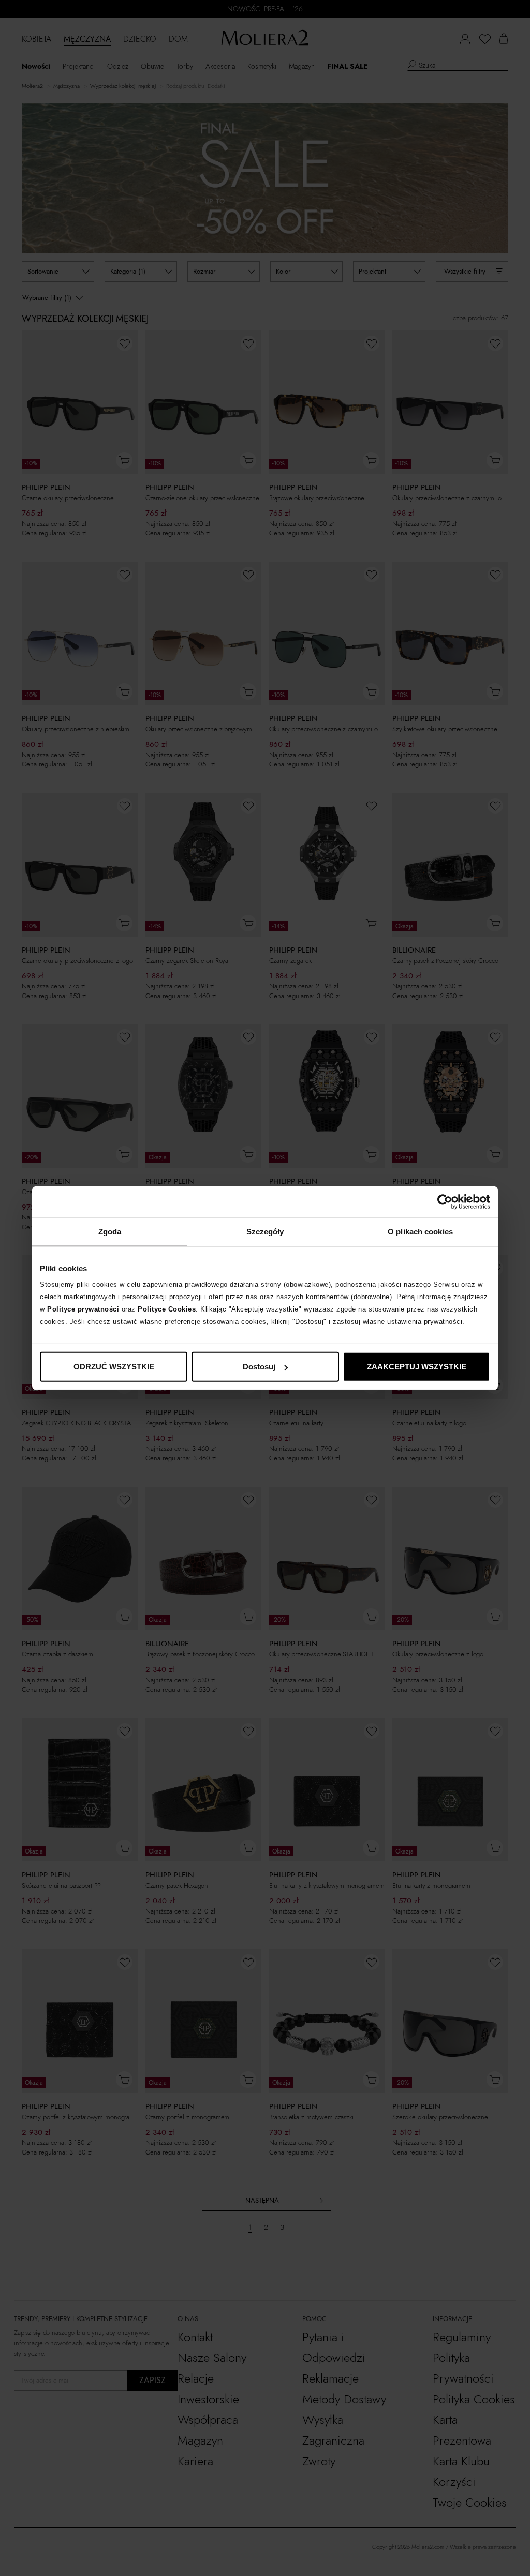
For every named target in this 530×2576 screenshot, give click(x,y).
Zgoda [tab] (110, 1231)
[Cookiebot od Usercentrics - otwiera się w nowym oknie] (445, 1201)
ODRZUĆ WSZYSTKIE (114, 1367)
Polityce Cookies (167, 1309)
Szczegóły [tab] (265, 1231)
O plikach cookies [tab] (420, 1231)
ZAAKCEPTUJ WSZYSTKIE (417, 1367)
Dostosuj (259, 1367)
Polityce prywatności (83, 1309)
